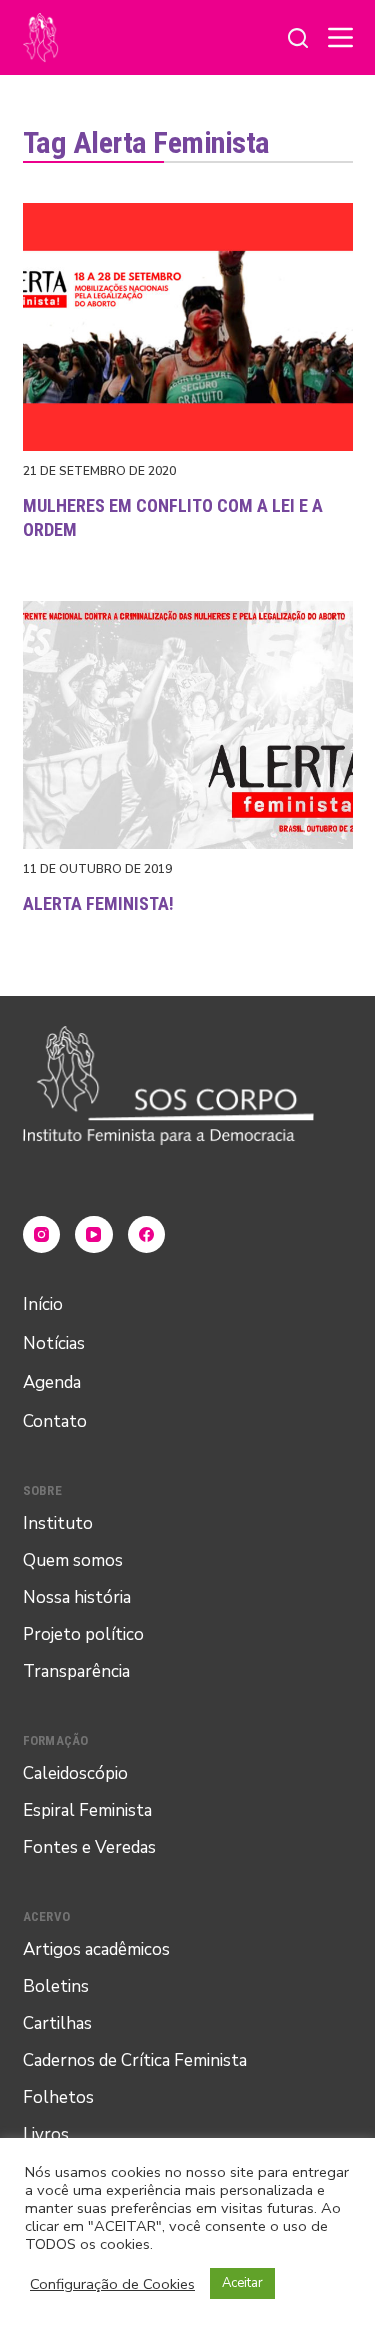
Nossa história (77, 1597)
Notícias (54, 1343)
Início (43, 1304)
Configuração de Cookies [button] (112, 2284)
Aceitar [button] (242, 2283)
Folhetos (58, 2097)
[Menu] (340, 37)
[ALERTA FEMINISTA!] (188, 725)
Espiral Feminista (87, 1810)
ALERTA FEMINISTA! (98, 903)
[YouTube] (94, 1235)
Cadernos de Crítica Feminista (135, 2060)
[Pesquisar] (298, 38)
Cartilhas (57, 2023)
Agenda (52, 1382)
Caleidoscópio (75, 1773)
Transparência (76, 1671)
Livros (46, 2134)
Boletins (56, 1986)
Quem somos (73, 1560)
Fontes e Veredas (89, 1847)
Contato (55, 1421)
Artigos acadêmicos (96, 1949)
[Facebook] (147, 1235)
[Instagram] (42, 1235)
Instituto (58, 1523)
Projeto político (83, 1634)
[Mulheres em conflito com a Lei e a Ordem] (188, 327)
